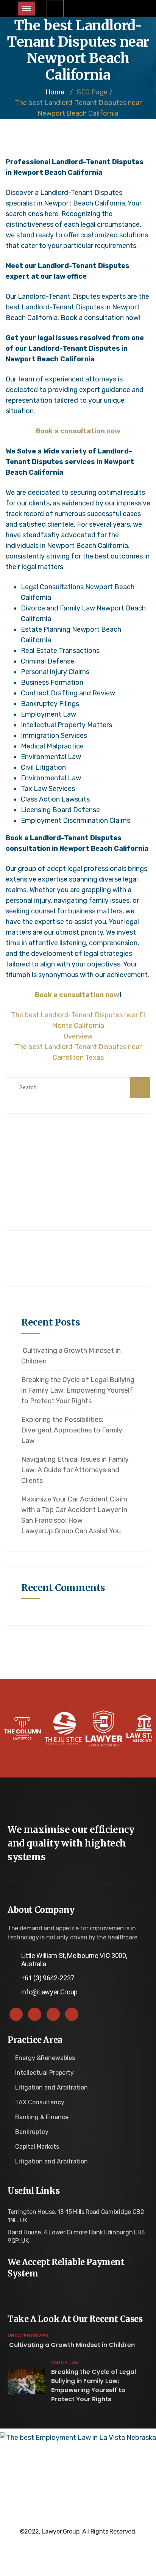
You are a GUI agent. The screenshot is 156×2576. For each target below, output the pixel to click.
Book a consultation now (78, 431)
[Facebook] (16, 2014)
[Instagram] (72, 2014)
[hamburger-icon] (27, 9)
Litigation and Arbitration (51, 2087)
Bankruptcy (32, 2132)
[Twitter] (35, 2014)
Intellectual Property (44, 2073)
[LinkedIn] (53, 2014)
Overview (78, 1036)
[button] (55, 9)
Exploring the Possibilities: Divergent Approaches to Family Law (72, 1430)
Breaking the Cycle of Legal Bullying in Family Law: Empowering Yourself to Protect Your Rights (78, 1390)
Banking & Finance (42, 2117)
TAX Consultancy (40, 2102)
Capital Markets (37, 2147)
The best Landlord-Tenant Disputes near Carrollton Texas (78, 1052)
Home (55, 92)
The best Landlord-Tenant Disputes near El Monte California (78, 1020)
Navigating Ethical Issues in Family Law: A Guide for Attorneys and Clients (75, 1470)
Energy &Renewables (45, 2058)
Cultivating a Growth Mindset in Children (71, 1356)
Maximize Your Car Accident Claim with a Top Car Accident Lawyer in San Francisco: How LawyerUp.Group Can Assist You (74, 1515)
